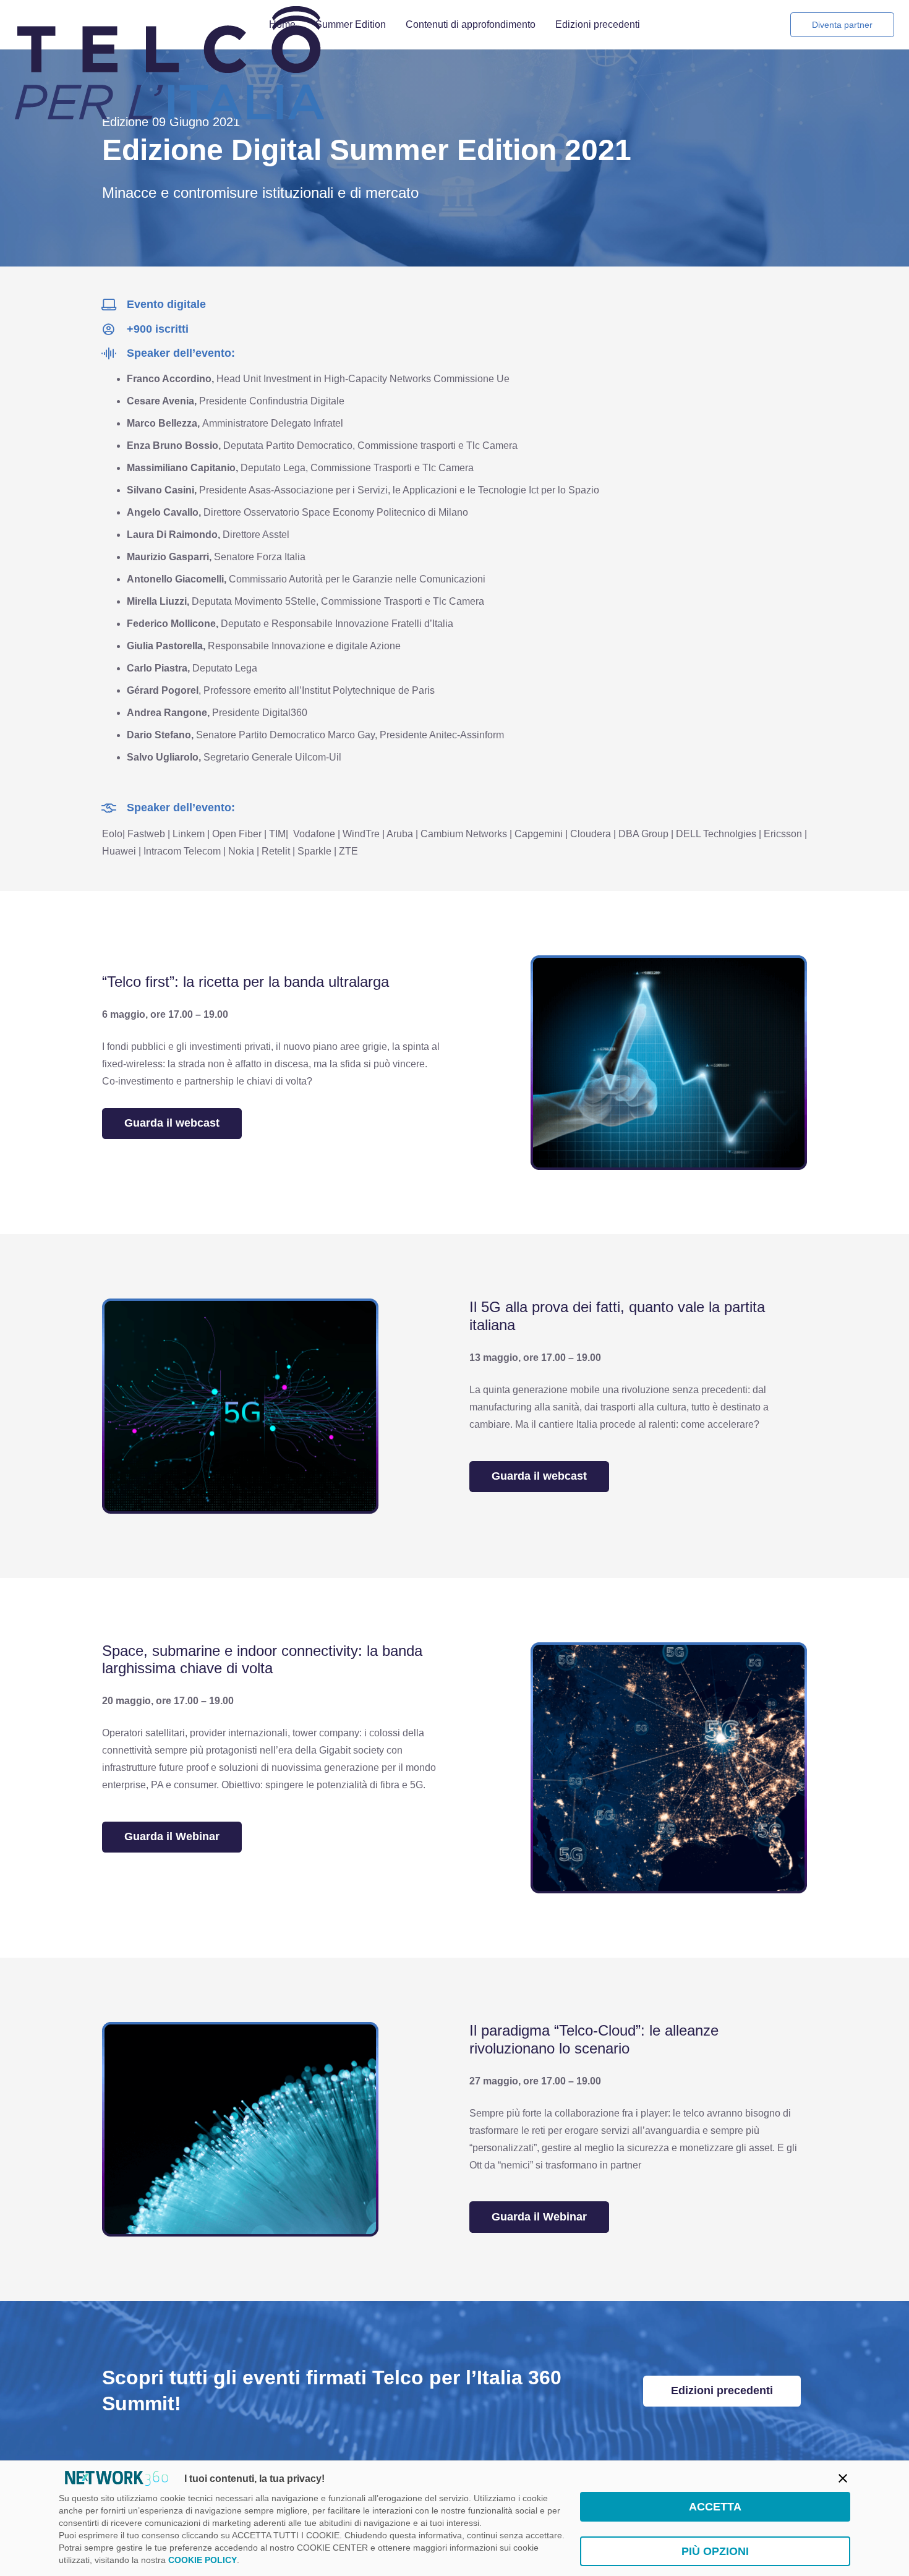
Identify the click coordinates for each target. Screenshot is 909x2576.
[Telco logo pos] (169, 25)
